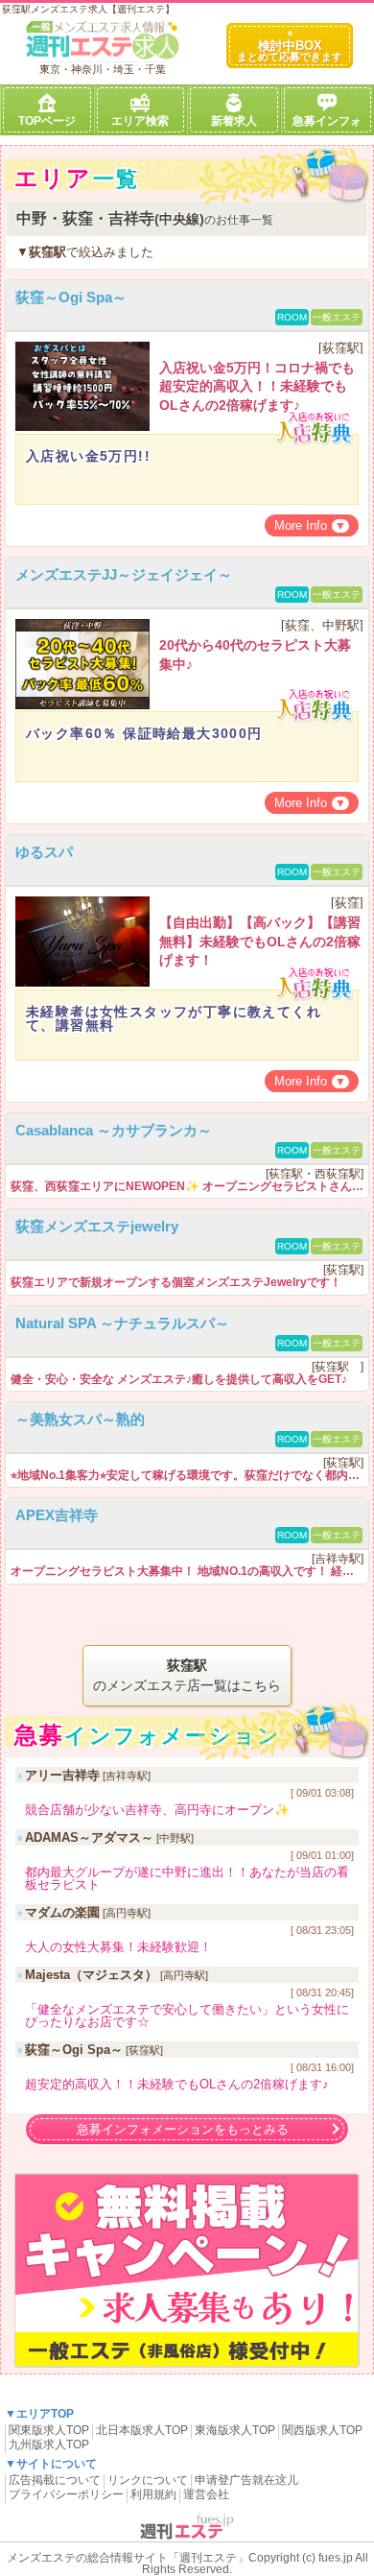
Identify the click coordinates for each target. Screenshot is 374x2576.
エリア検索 (140, 121)
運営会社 (206, 2494)
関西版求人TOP (322, 2430)
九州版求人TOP (49, 2445)
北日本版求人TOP (142, 2430)
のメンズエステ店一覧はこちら (187, 1675)
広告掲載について (55, 2480)
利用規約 (153, 2494)
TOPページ (47, 121)
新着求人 (234, 121)
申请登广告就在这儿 (246, 2480)
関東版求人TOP (49, 2430)
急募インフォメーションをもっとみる (183, 2129)
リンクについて (148, 2480)
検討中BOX (290, 50)
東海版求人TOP (235, 2430)
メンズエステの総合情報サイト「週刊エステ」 (128, 2558)
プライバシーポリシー (66, 2494)
